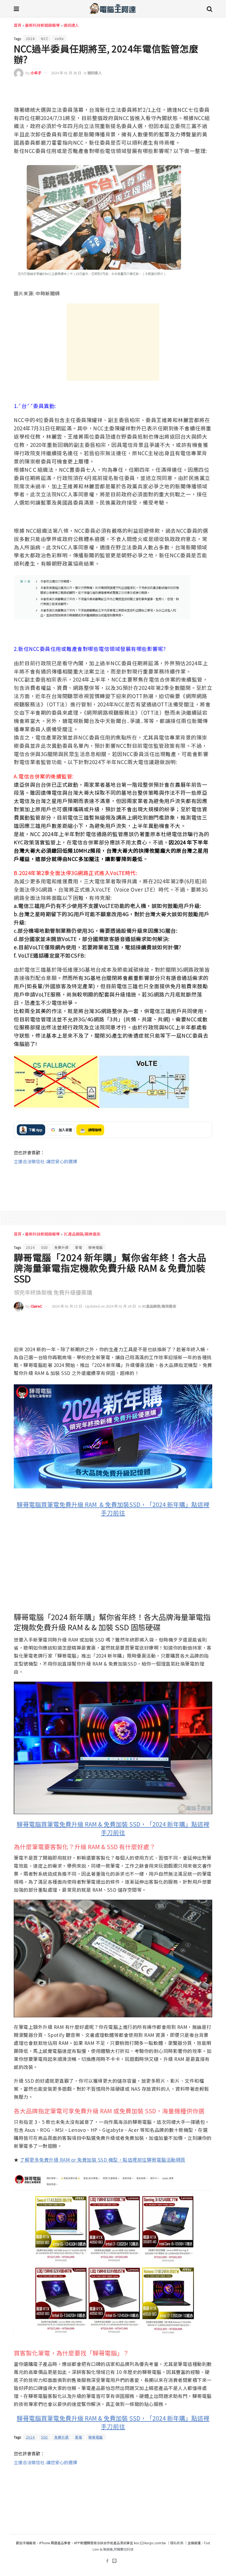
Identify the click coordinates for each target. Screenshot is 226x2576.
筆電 (79, 1247)
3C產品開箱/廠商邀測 (82, 1234)
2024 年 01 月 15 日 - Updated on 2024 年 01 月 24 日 (94, 1306)
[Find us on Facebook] (107, 2561)
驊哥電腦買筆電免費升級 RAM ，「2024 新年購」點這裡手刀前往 (113, 1508)
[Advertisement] (113, 342)
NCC (45, 39)
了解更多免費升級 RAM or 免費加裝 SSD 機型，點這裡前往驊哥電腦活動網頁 (103, 2160)
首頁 (18, 25)
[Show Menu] (16, 8)
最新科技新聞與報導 (42, 25)
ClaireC (36, 1306)
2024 (30, 39)
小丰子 (36, 73)
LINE (207, 89)
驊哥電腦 (96, 1247)
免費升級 (61, 1247)
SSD (45, 1247)
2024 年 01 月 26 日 (66, 73)
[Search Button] (209, 8)
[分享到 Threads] (195, 89)
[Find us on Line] (114, 2561)
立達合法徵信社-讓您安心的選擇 (45, 1161)
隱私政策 (177, 2543)
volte (59, 39)
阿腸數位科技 (124, 2549)
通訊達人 (71, 25)
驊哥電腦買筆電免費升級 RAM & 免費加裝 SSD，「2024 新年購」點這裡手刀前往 (113, 1828)
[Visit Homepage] (113, 8)
